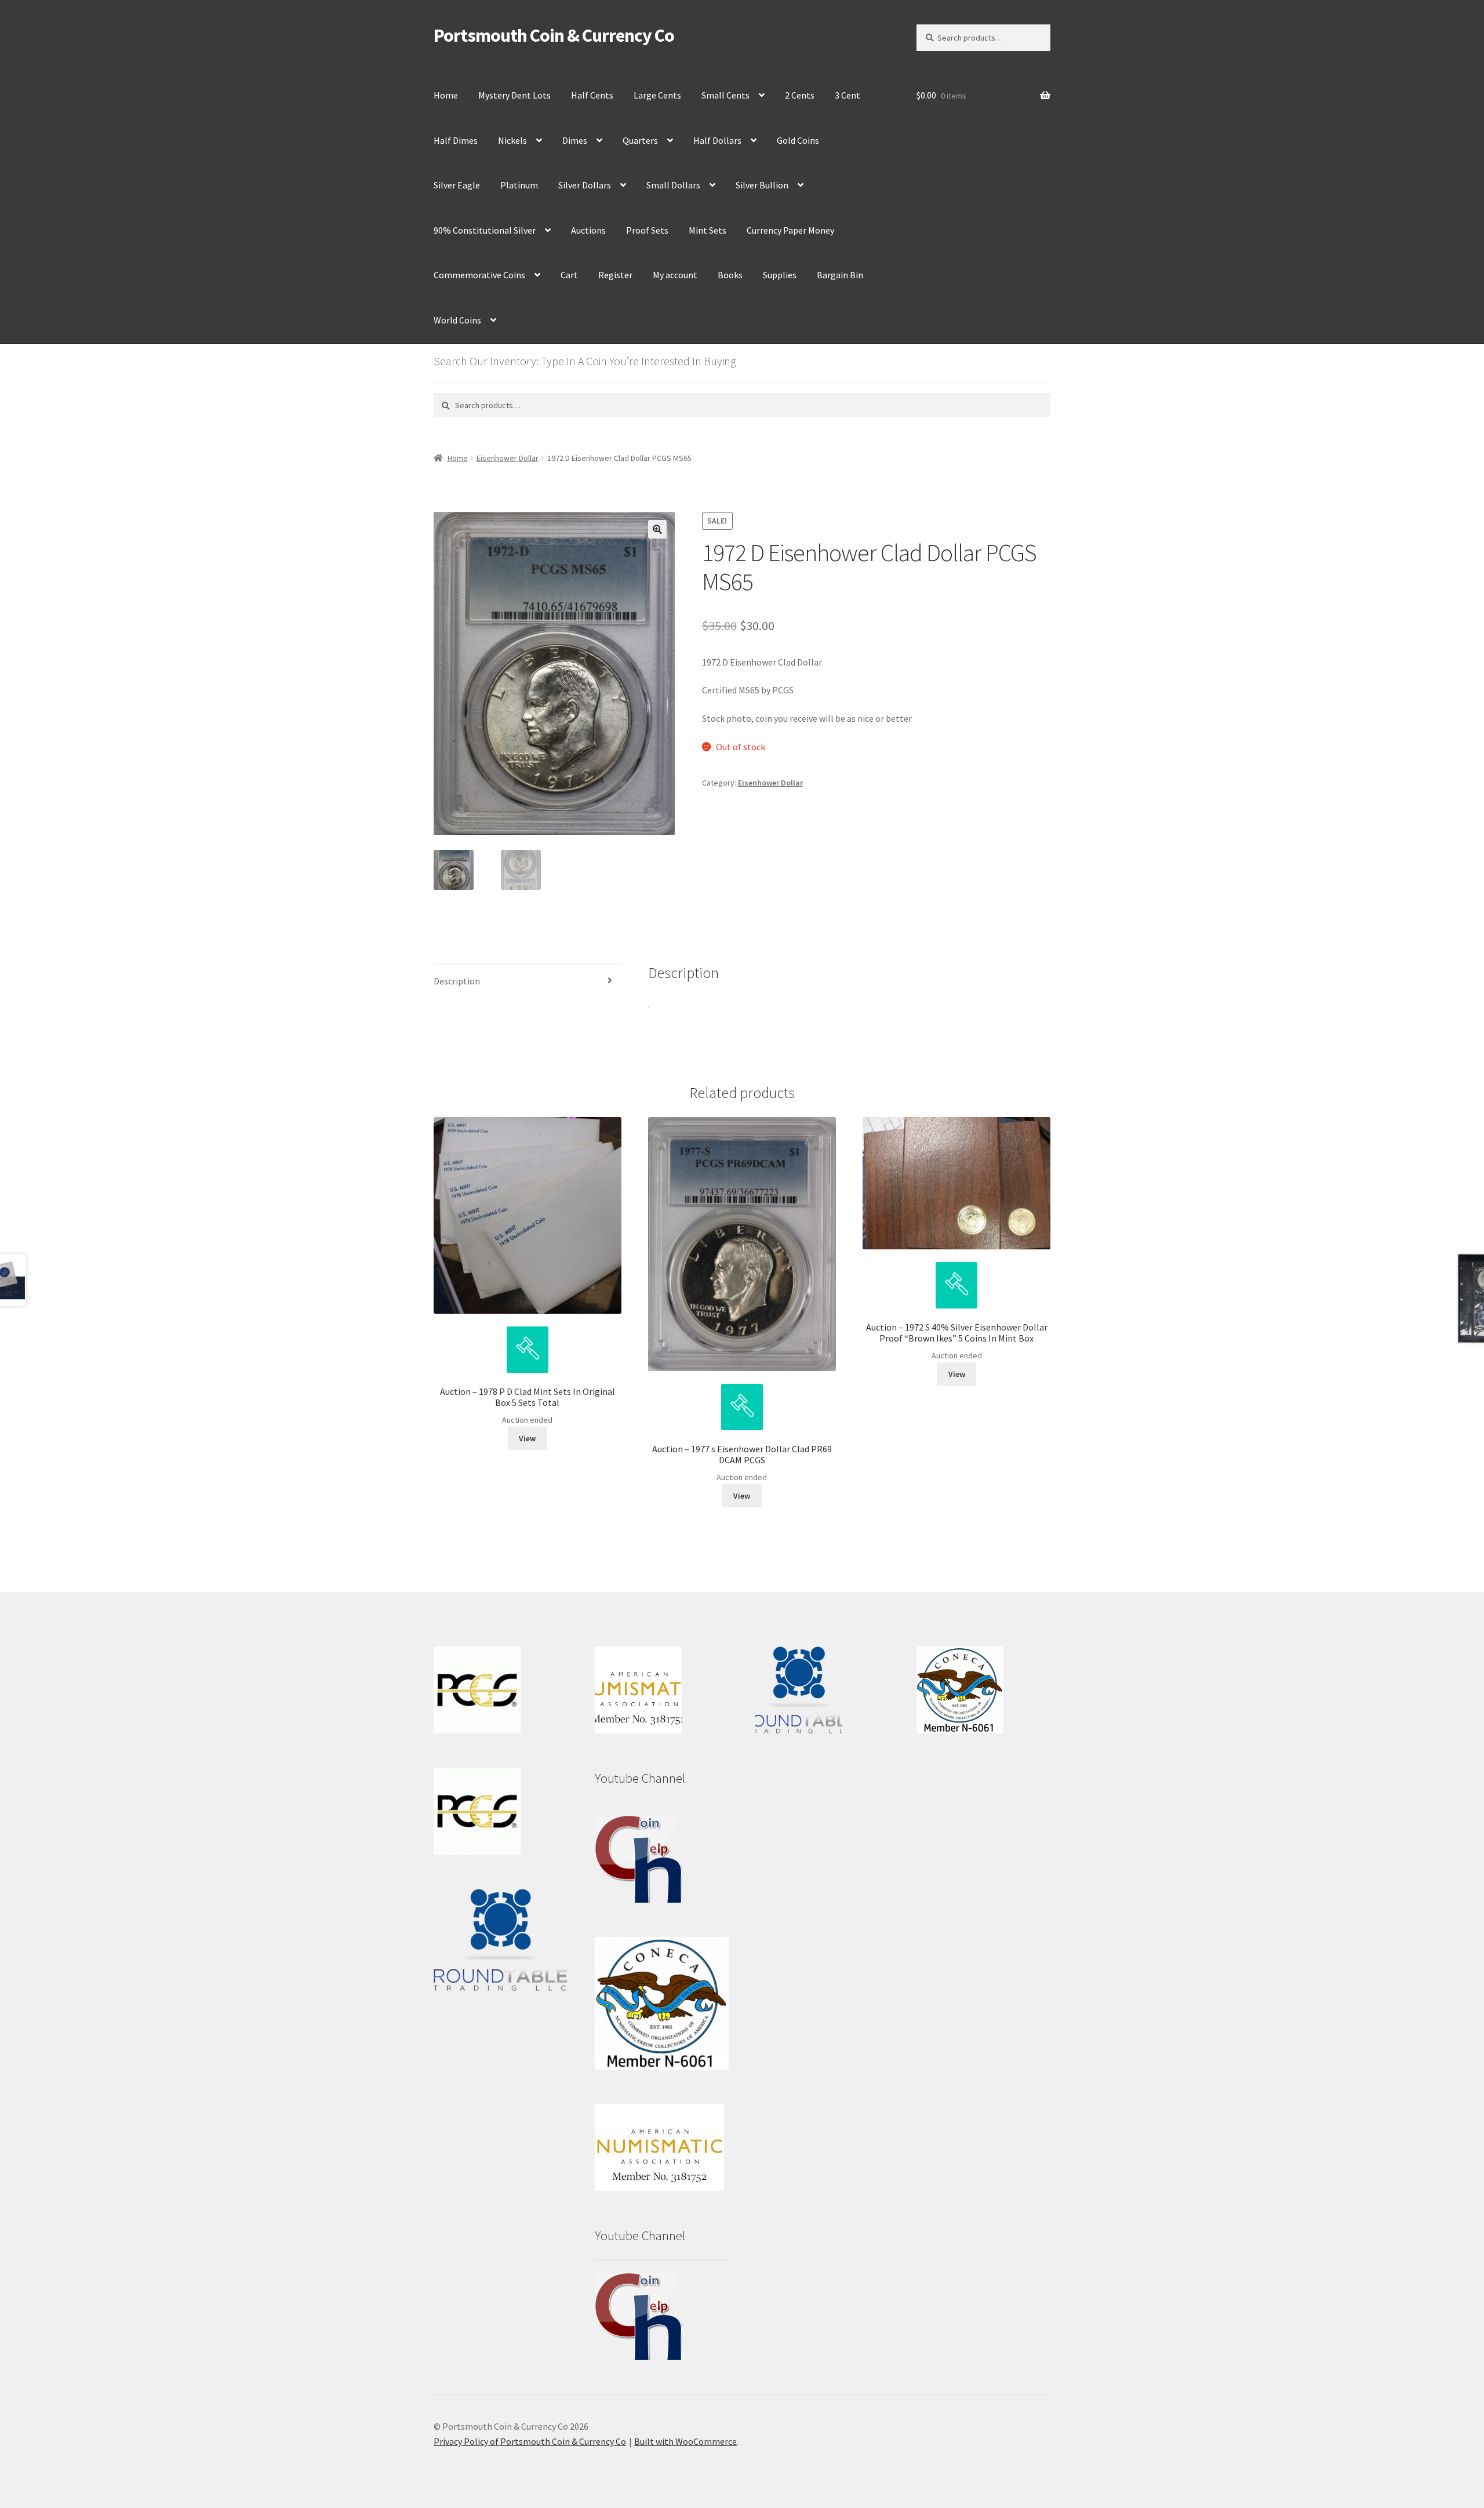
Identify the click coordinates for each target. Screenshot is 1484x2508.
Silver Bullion (762, 185)
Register (615, 275)
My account (675, 275)
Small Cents (725, 95)
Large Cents (657, 95)
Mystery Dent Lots (514, 95)
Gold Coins (798, 140)
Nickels (512, 140)
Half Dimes (456, 140)
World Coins (457, 320)
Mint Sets (708, 230)
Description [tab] (457, 981)
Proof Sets (647, 230)
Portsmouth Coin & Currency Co (554, 35)
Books (730, 275)
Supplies (780, 275)
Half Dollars (717, 140)
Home (446, 95)
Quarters (640, 140)
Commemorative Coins (479, 275)
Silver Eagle (457, 185)
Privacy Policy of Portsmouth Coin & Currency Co (530, 2441)
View (527, 1438)
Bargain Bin (840, 275)
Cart (569, 275)
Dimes (575, 140)
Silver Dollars (585, 185)
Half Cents (592, 95)
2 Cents (800, 95)
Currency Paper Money (790, 230)
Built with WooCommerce (685, 2441)
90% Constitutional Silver (485, 230)
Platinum (519, 185)
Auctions (588, 230)
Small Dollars (673, 185)
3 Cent (848, 95)
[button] (657, 529)
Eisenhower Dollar (508, 458)
